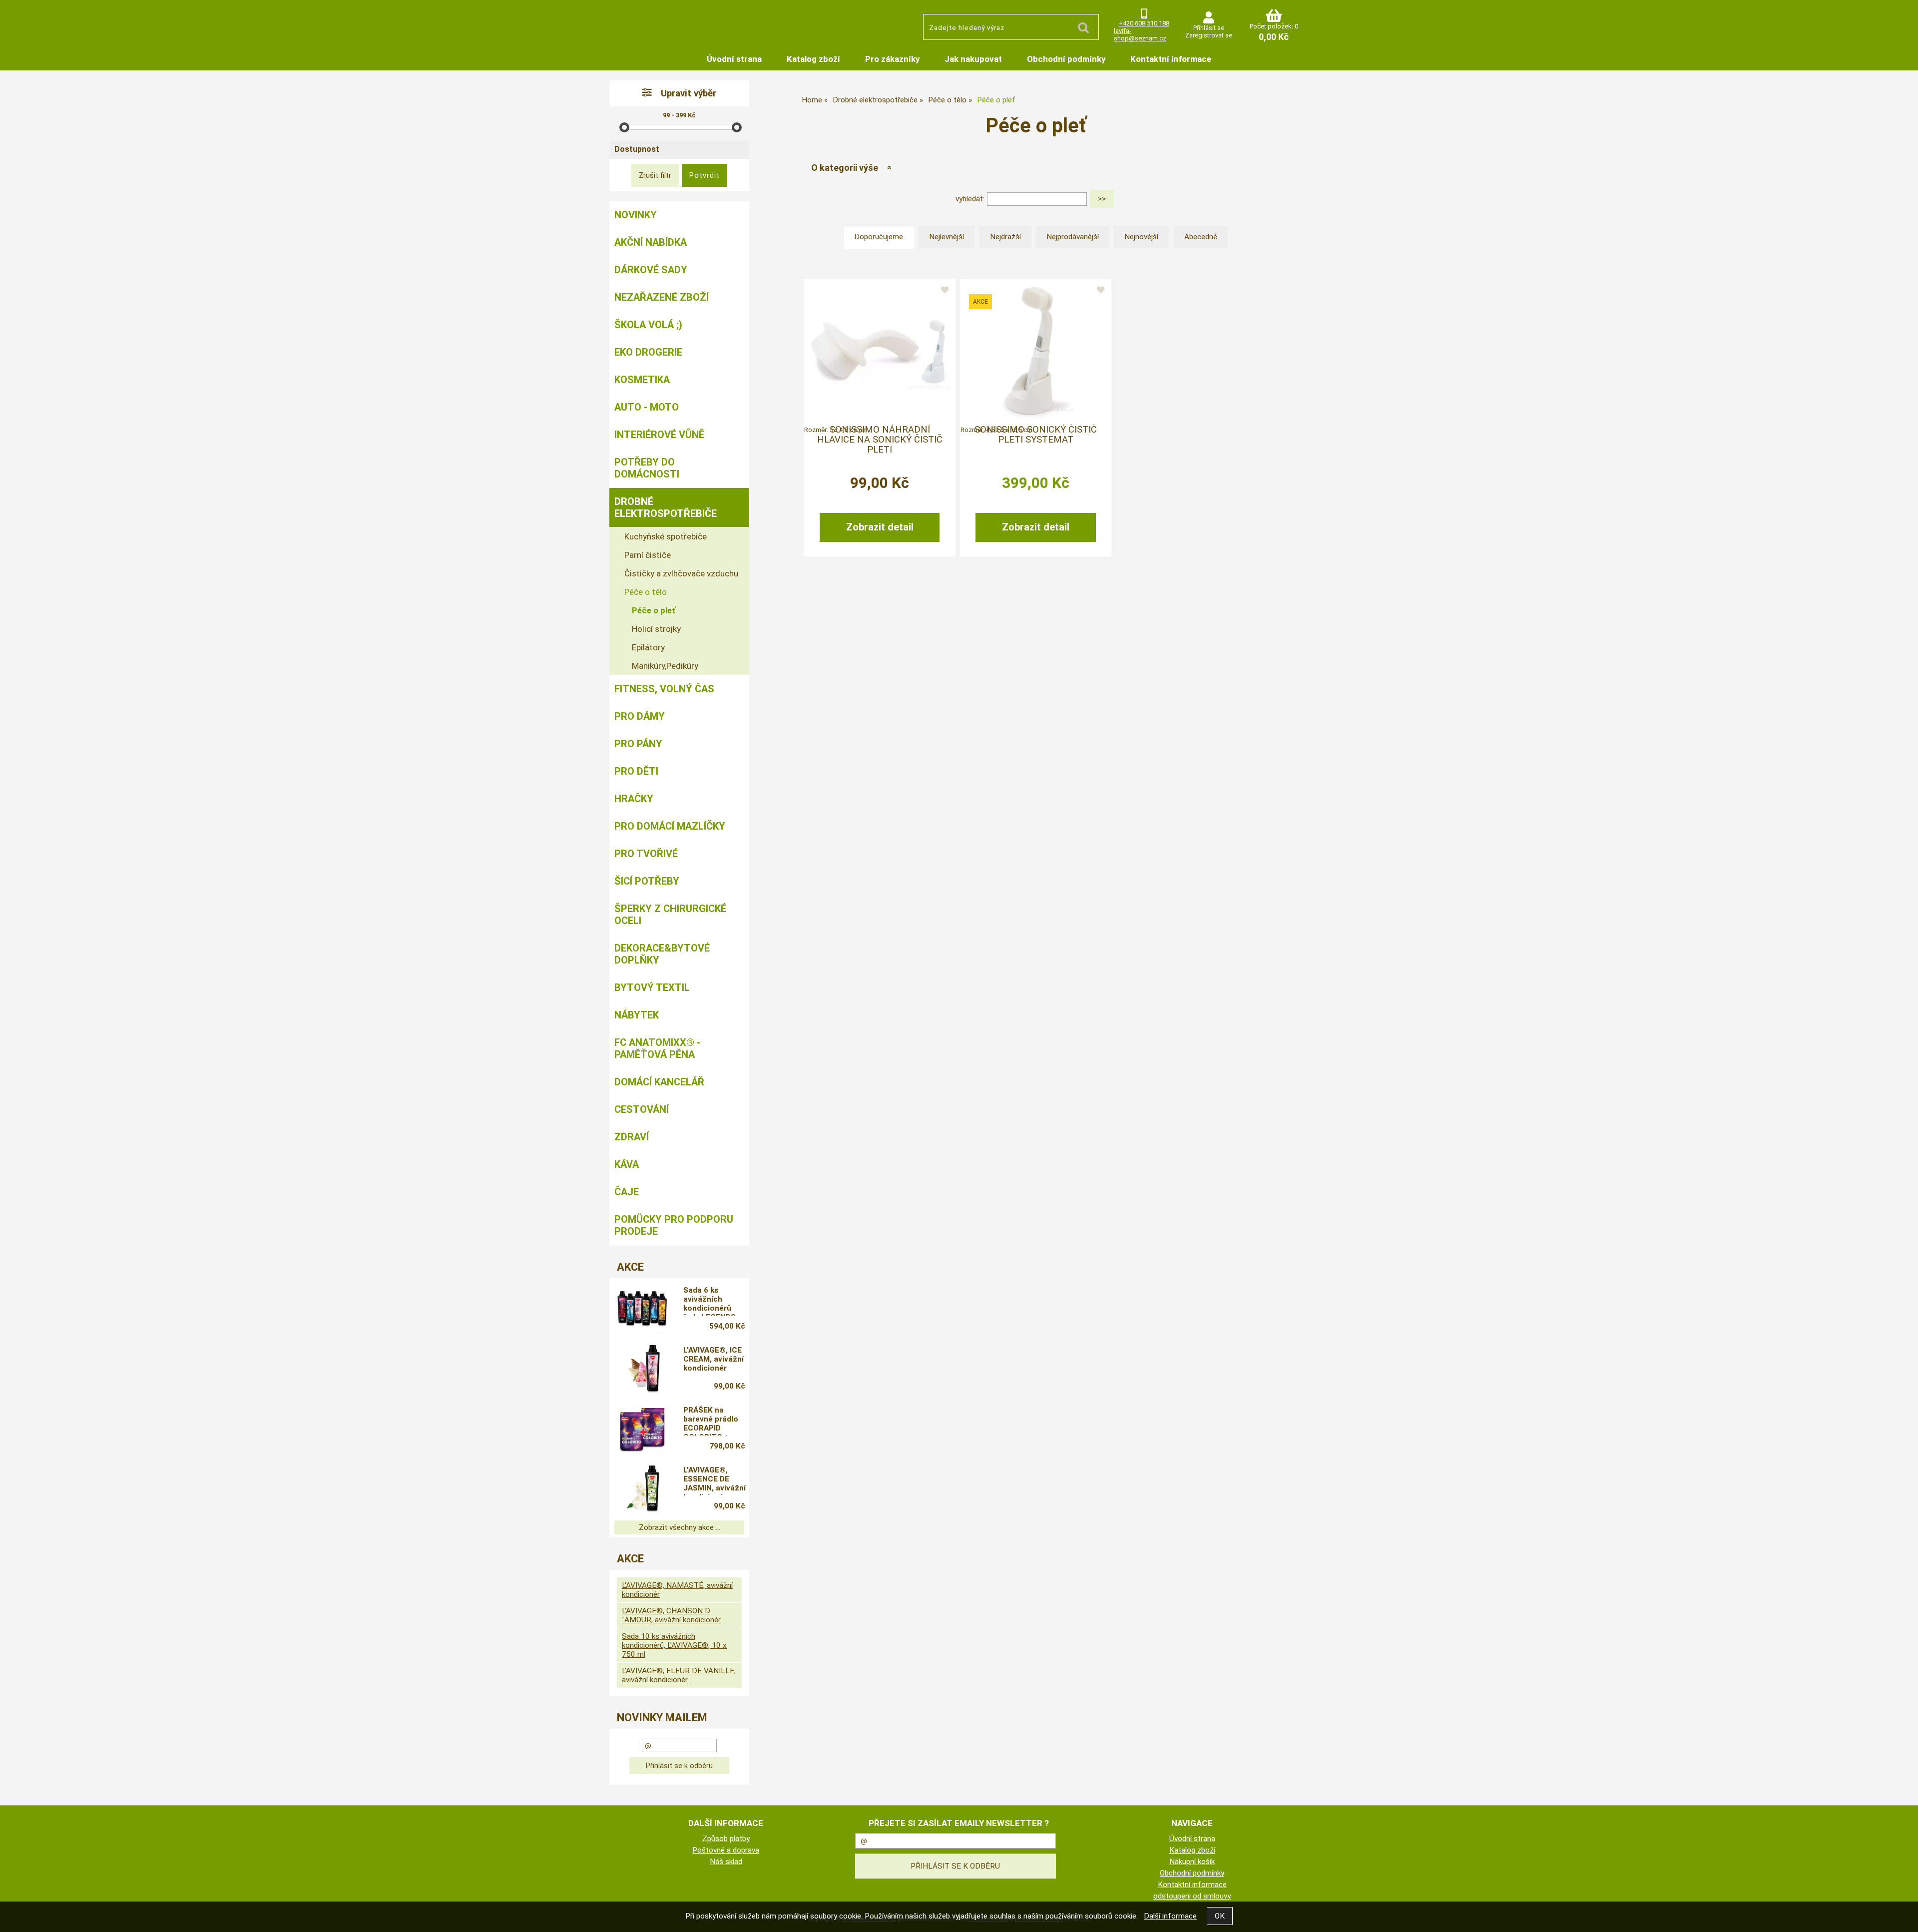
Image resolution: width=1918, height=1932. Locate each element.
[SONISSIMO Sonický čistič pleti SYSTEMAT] (1036, 350)
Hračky (634, 799)
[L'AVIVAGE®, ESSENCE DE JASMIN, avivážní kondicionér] (642, 1489)
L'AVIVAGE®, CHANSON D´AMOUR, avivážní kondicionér (671, 1615)
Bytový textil (652, 987)
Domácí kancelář (659, 1082)
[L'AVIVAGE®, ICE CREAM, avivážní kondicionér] (642, 1369)
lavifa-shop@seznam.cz (1140, 34)
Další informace (1170, 1916)
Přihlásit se (1209, 28)
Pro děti (636, 771)
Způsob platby (726, 1839)
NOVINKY (636, 215)
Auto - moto (647, 407)
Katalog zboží (813, 59)
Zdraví (632, 1137)
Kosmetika (642, 380)
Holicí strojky (656, 629)
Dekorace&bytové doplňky (662, 954)
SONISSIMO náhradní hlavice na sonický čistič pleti (880, 440)
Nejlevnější (947, 237)
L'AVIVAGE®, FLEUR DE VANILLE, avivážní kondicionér (679, 1675)
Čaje (627, 1192)
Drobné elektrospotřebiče (666, 507)
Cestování (642, 1109)
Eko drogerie (648, 352)
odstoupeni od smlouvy (1192, 1896)
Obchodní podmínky (1066, 59)
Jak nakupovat (973, 59)
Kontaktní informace (1171, 59)
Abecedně (1201, 237)
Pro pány (638, 744)
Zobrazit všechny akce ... (680, 1527)
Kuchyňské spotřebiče (666, 536)
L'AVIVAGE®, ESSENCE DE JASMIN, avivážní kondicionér (715, 1480)
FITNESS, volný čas (664, 689)
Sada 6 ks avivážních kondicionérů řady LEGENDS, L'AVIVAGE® (711, 1301)
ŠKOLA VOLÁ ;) (648, 325)
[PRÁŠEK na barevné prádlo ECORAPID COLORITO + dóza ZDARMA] (642, 1429)
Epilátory (648, 647)
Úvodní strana (734, 59)
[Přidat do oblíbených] (945, 290)
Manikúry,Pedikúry (665, 666)
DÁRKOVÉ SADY (651, 270)
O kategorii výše (845, 168)
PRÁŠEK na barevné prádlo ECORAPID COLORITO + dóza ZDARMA (711, 1421)
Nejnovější (1141, 237)
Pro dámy (640, 716)
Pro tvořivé (646, 854)
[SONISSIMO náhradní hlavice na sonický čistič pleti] (880, 350)
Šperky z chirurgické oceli (670, 915)
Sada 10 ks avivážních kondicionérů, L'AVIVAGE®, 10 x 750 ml (674, 1645)
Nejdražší (1005, 237)
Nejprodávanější (1073, 237)
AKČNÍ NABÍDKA (651, 242)
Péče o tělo (646, 592)
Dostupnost (637, 149)
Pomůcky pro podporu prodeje (674, 1225)
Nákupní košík (1192, 1862)
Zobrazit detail (880, 527)
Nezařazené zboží (662, 297)
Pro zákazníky (892, 59)
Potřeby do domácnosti (647, 468)
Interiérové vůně (659, 435)
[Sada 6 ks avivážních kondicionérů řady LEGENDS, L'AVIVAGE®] (642, 1309)
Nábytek (637, 1015)
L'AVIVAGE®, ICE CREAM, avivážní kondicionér (714, 1359)
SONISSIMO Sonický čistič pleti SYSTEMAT (1036, 435)
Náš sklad (726, 1862)
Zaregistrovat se (1209, 35)
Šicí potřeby (647, 881)
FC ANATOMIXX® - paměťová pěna (657, 1048)
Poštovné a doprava (726, 1850)
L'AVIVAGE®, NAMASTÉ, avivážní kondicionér (677, 1590)
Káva (627, 1164)
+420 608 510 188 (1144, 23)
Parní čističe (648, 555)
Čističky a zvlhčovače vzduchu (681, 573)
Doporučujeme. (879, 237)
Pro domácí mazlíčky (670, 826)
